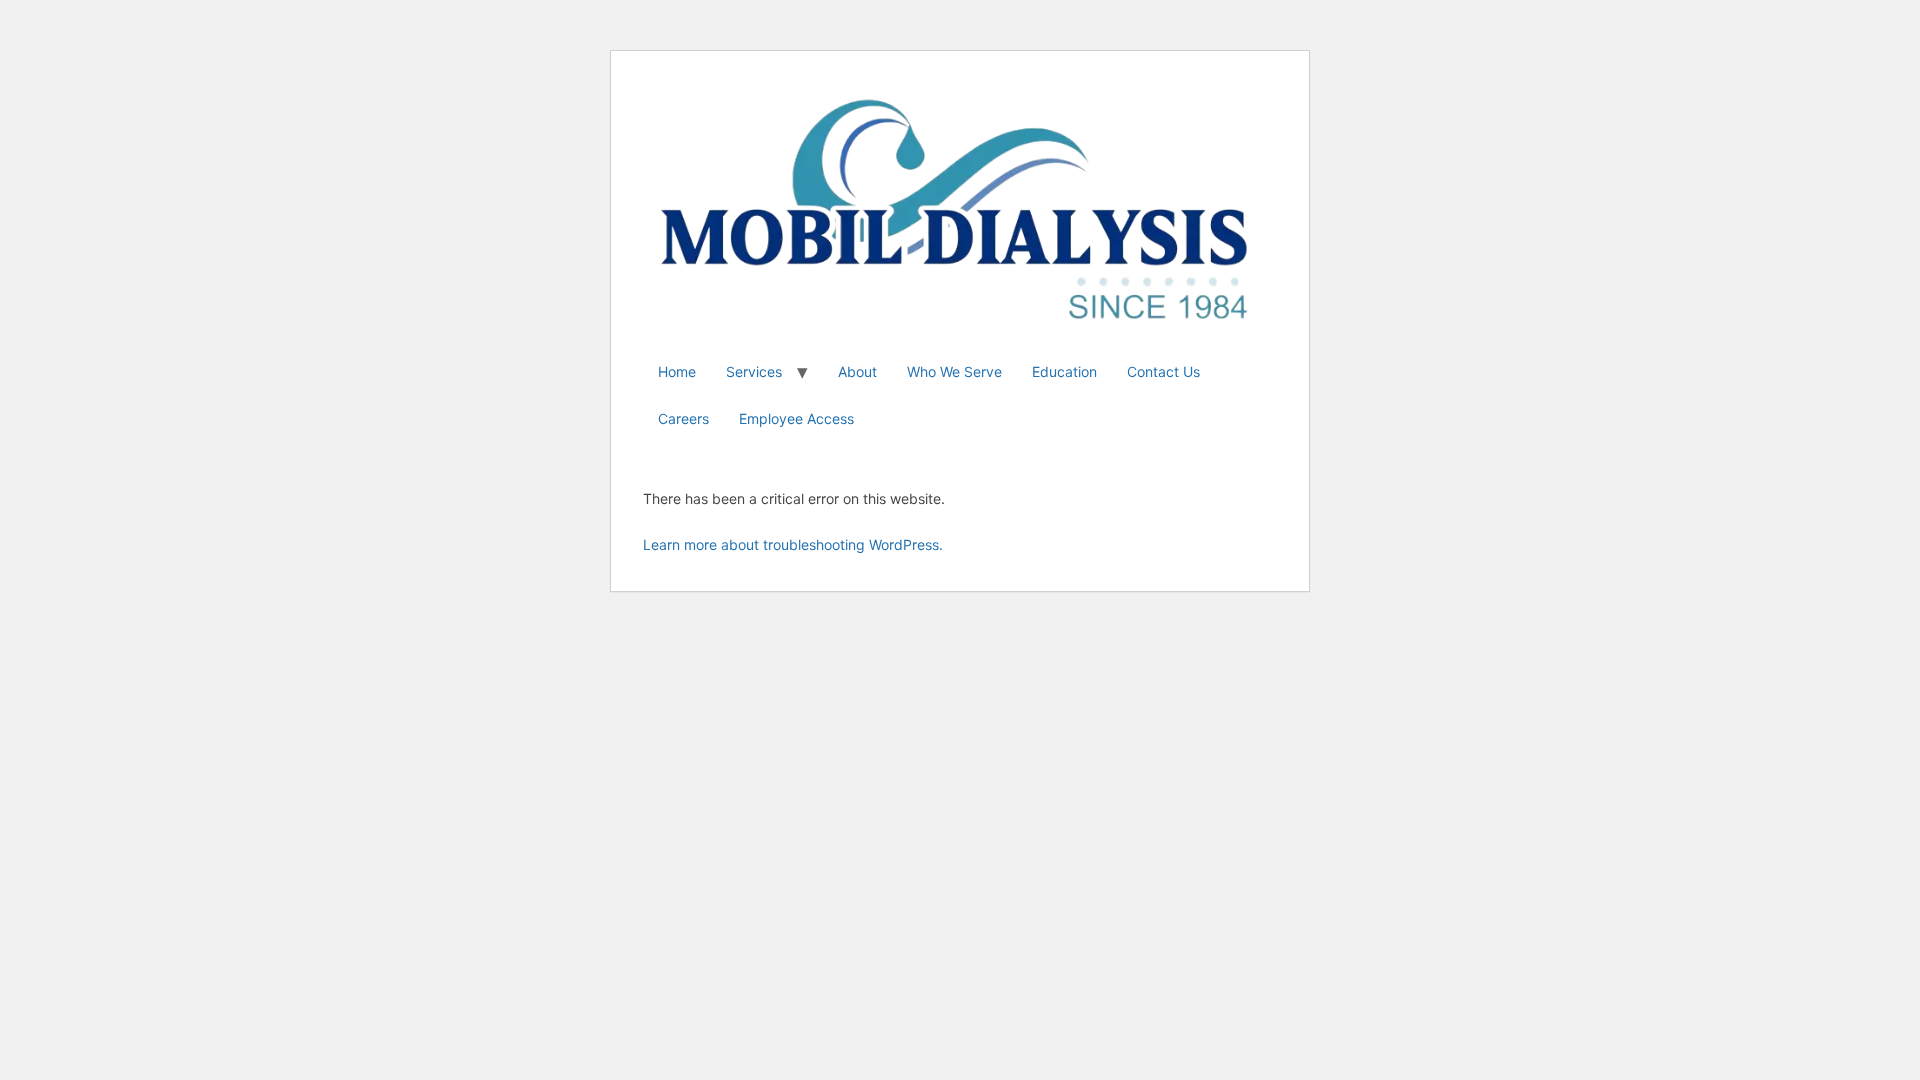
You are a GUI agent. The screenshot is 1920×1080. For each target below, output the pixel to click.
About (857, 371)
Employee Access (796, 418)
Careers (683, 418)
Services (754, 371)
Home (677, 371)
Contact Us (1163, 371)
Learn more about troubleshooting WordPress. (793, 544)
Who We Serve (954, 371)
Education (1064, 371)
